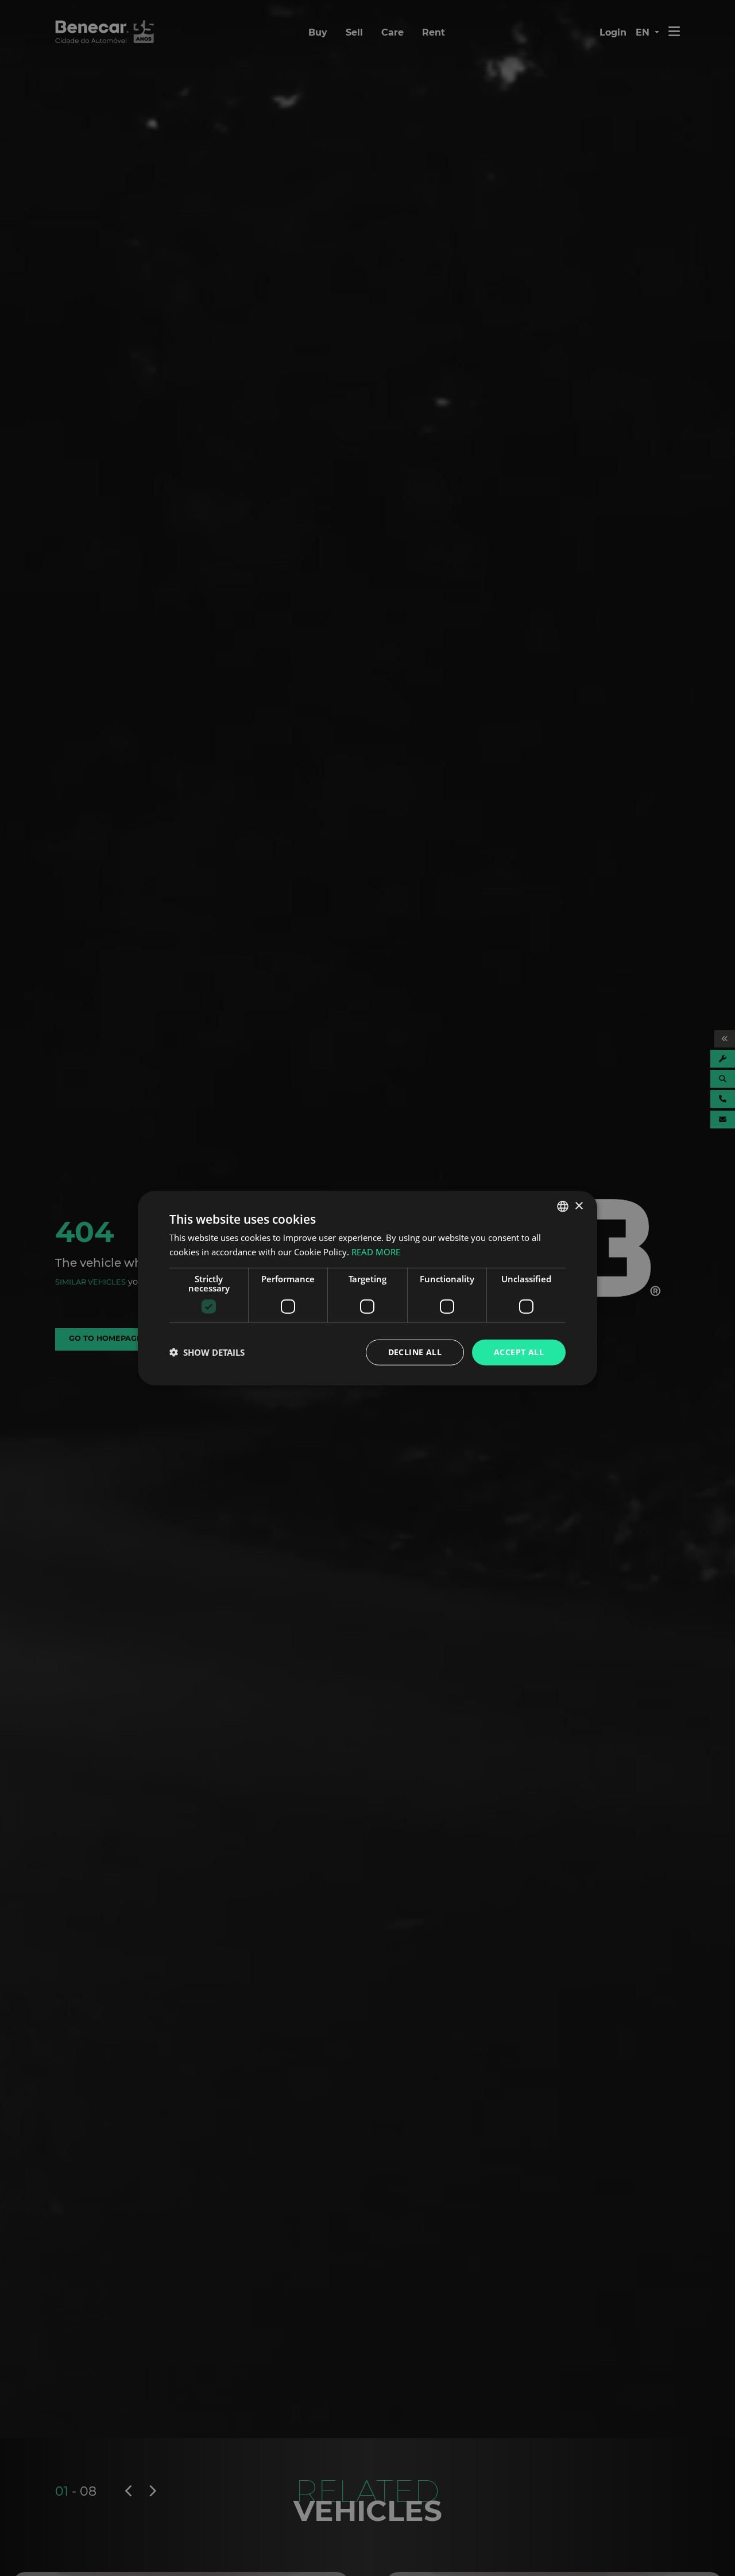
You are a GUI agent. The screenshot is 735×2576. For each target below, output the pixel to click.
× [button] (579, 1206)
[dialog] (367, 1288)
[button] (207, 1352)
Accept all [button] (519, 1352)
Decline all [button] (415, 1352)
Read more (376, 1252)
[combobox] (563, 1206)
